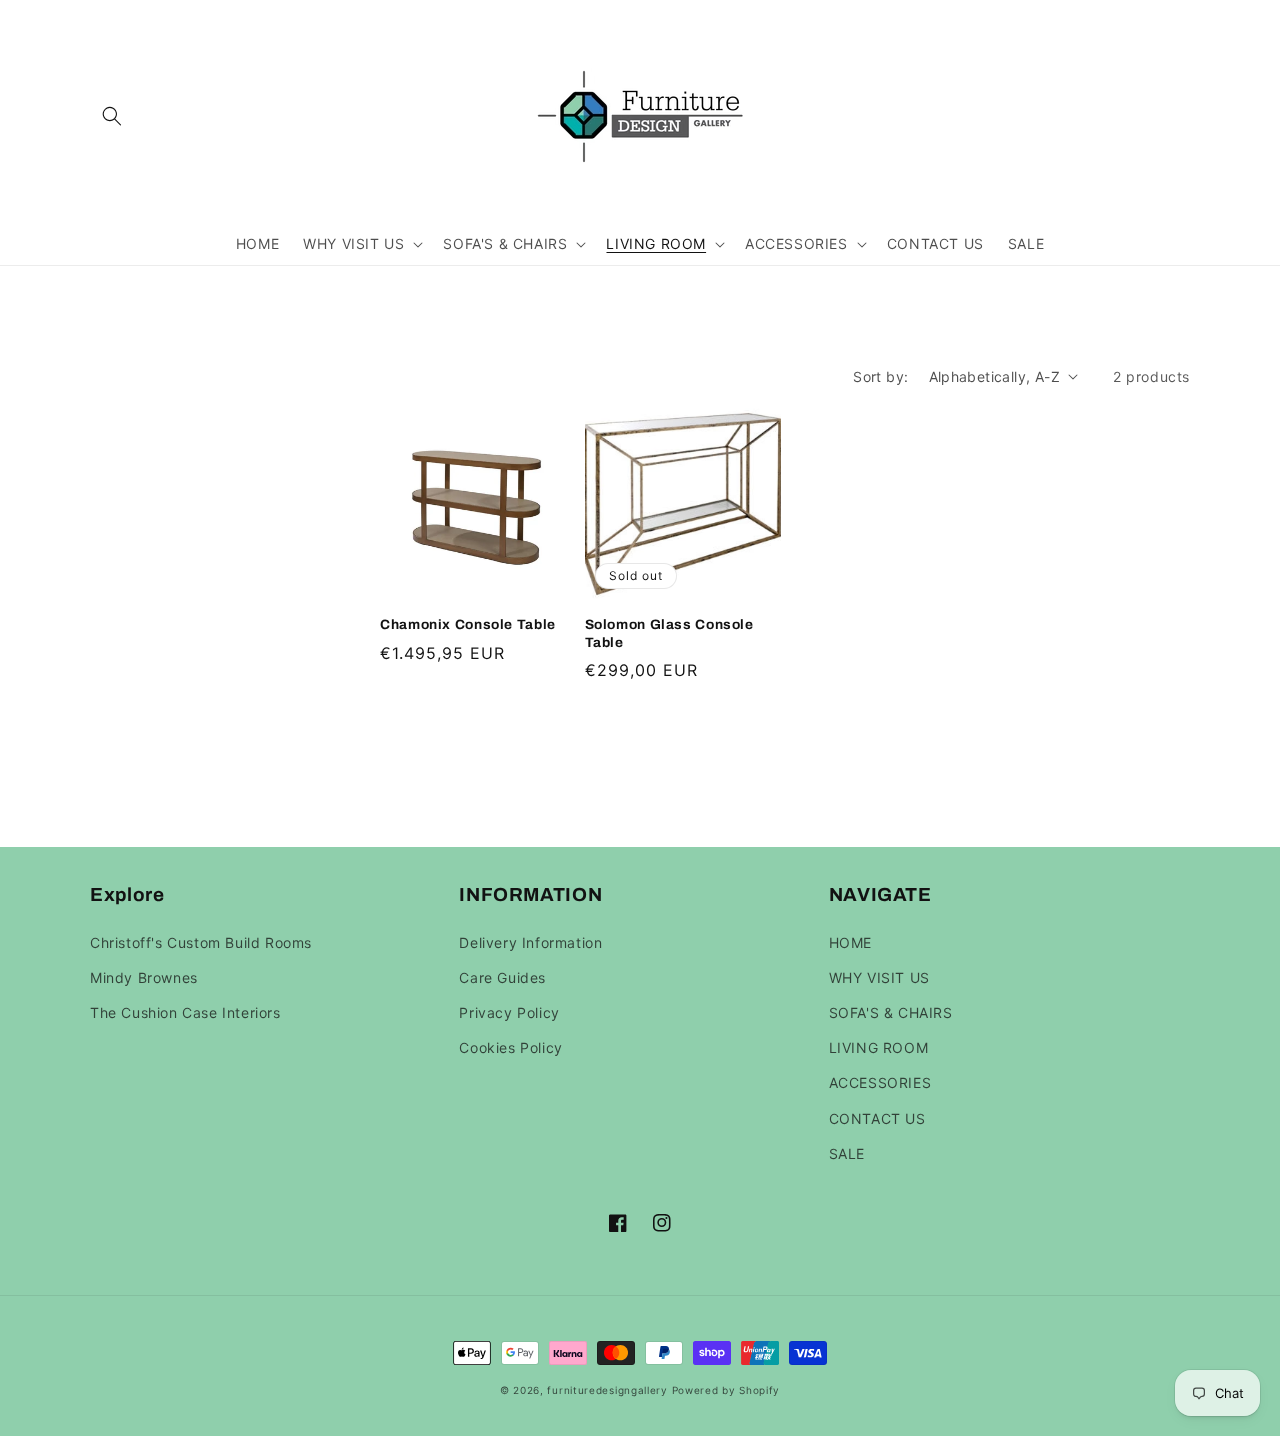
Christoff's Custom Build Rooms (201, 942)
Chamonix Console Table (468, 624)
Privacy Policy (509, 1012)
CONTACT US (877, 1118)
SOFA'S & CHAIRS (891, 1012)
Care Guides (502, 977)
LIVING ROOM (879, 1047)
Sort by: (880, 376)
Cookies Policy (510, 1047)
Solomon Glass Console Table (669, 633)
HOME (850, 942)
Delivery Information (530, 942)
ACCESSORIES (880, 1082)
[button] (112, 116)
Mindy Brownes (144, 977)
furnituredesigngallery (607, 1390)
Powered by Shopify (726, 1390)
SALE (847, 1153)
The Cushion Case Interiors (185, 1012)
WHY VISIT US (879, 977)
